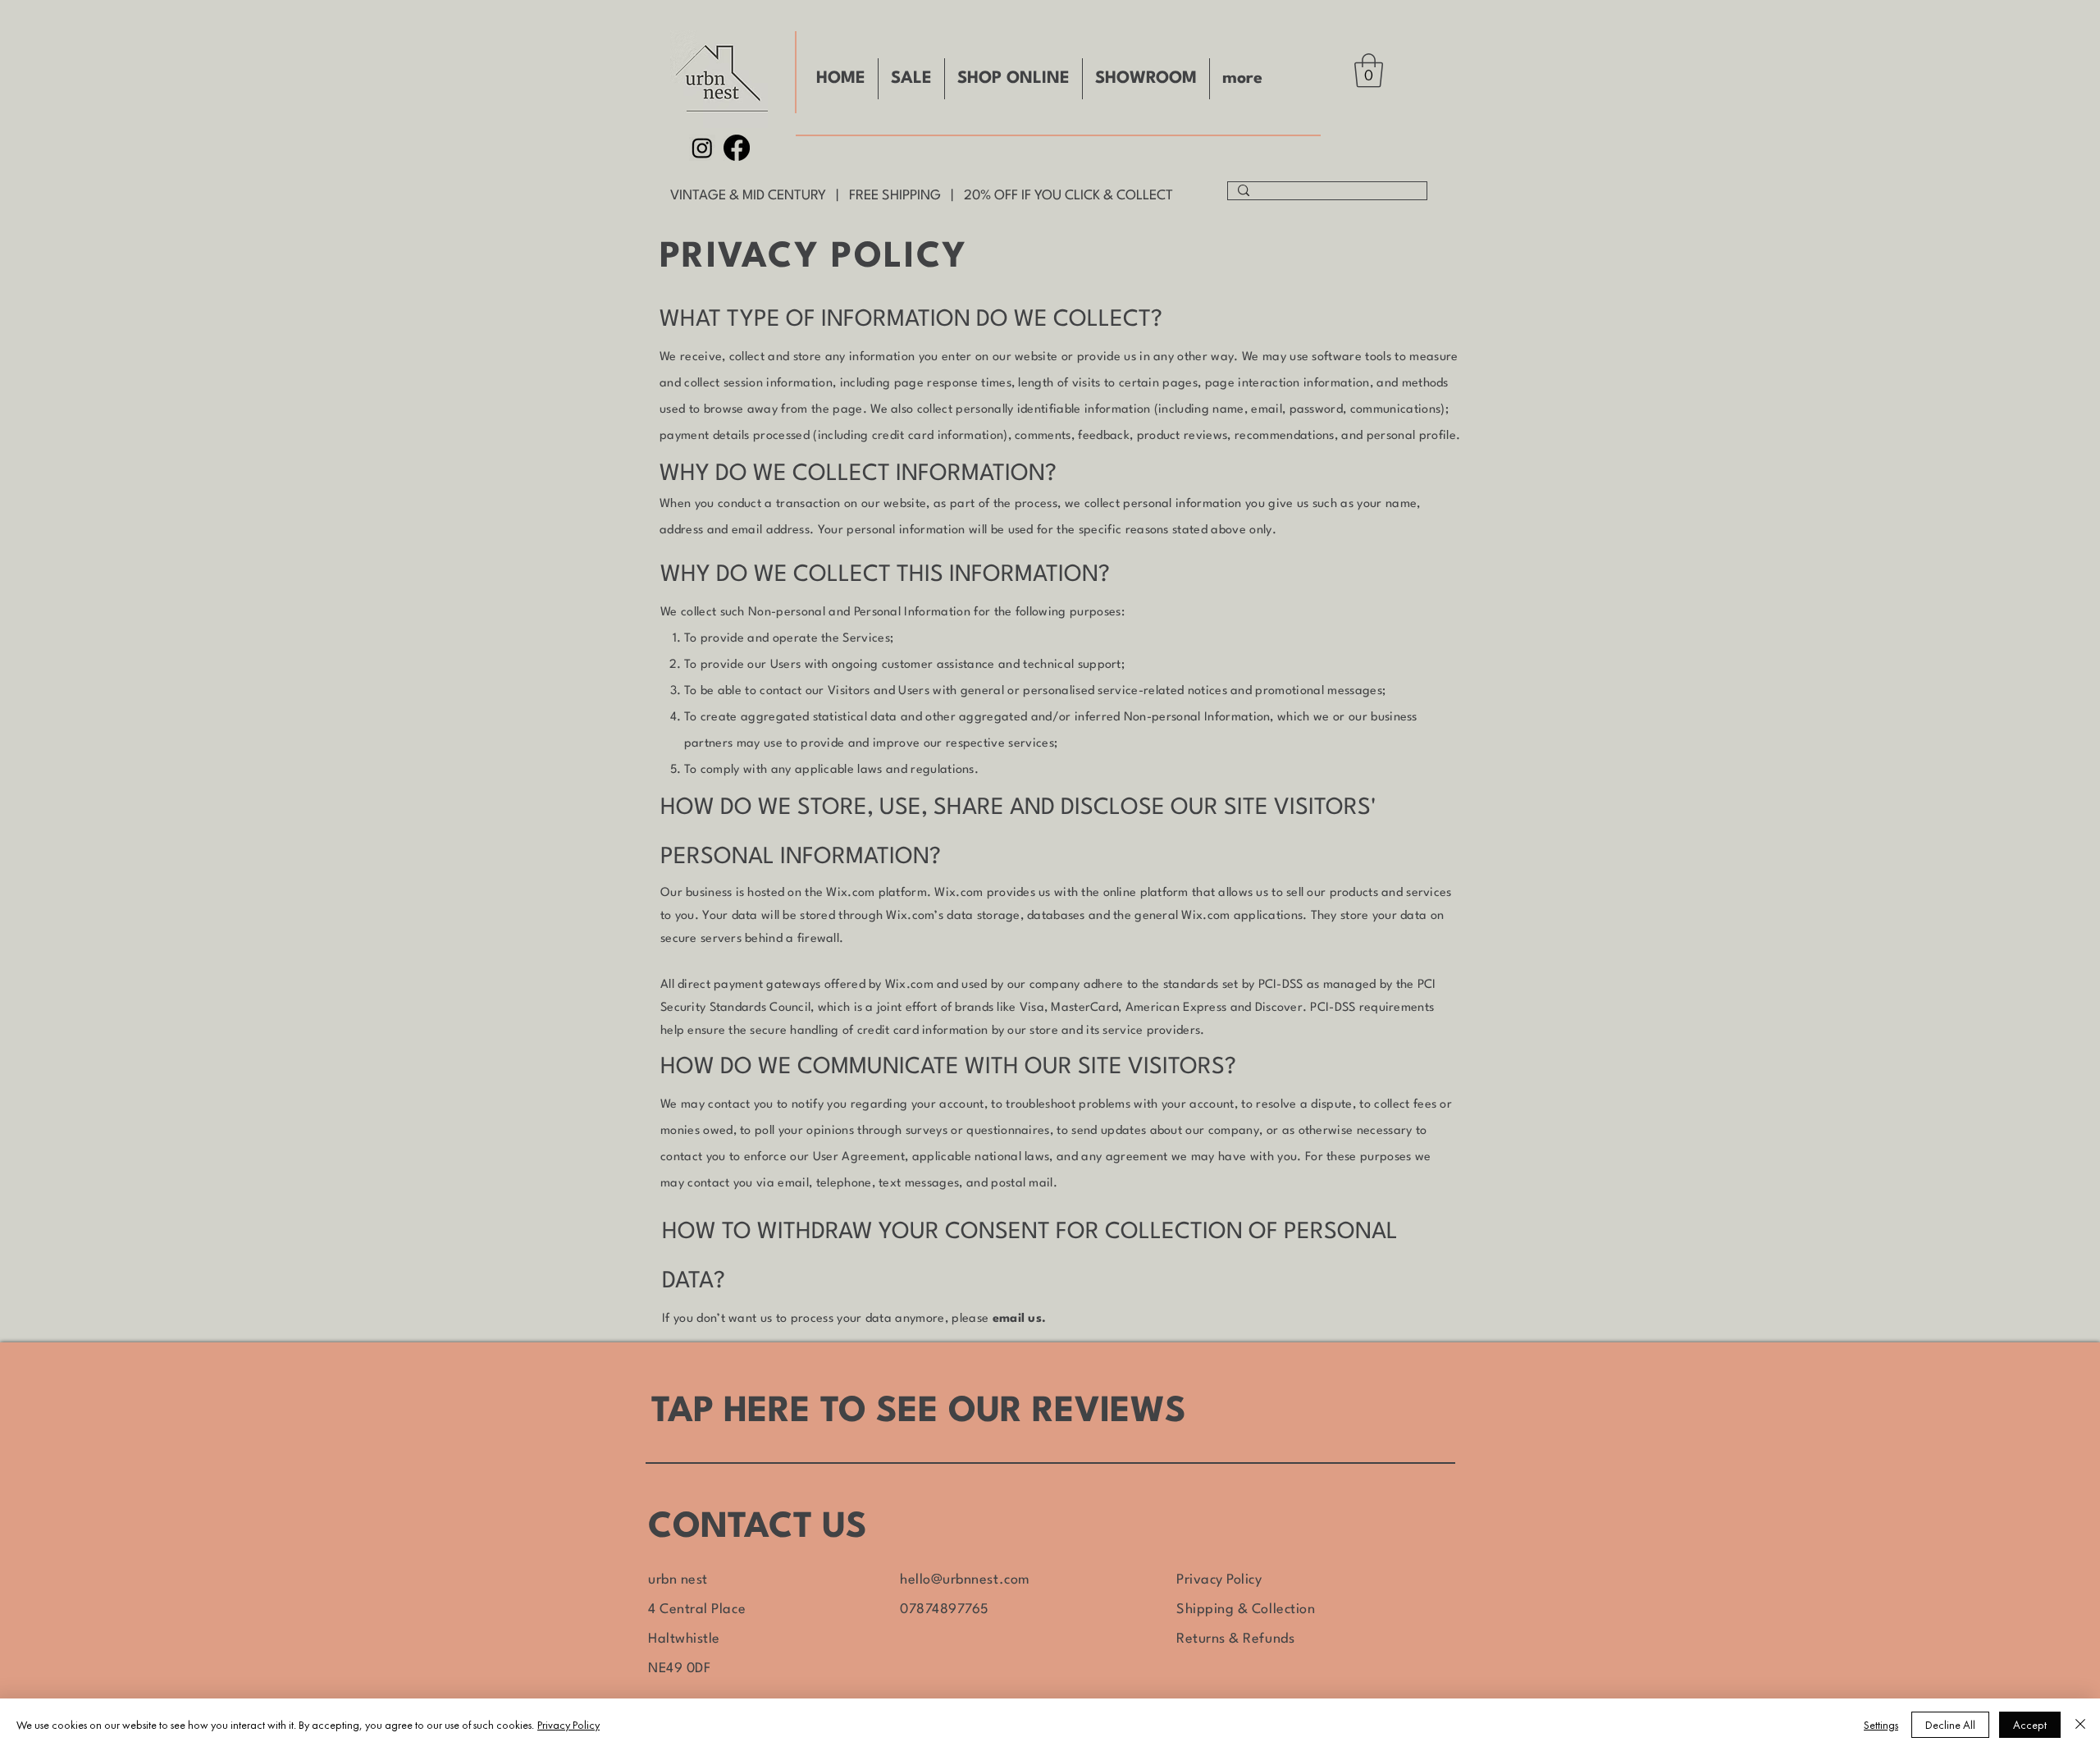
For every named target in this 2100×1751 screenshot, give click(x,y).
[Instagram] (702, 148)
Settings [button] (1881, 1725)
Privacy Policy (1219, 1580)
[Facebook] (737, 148)
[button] (1369, 71)
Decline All (1950, 1725)
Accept (2030, 1725)
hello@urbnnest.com (965, 1580)
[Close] (2080, 1725)
